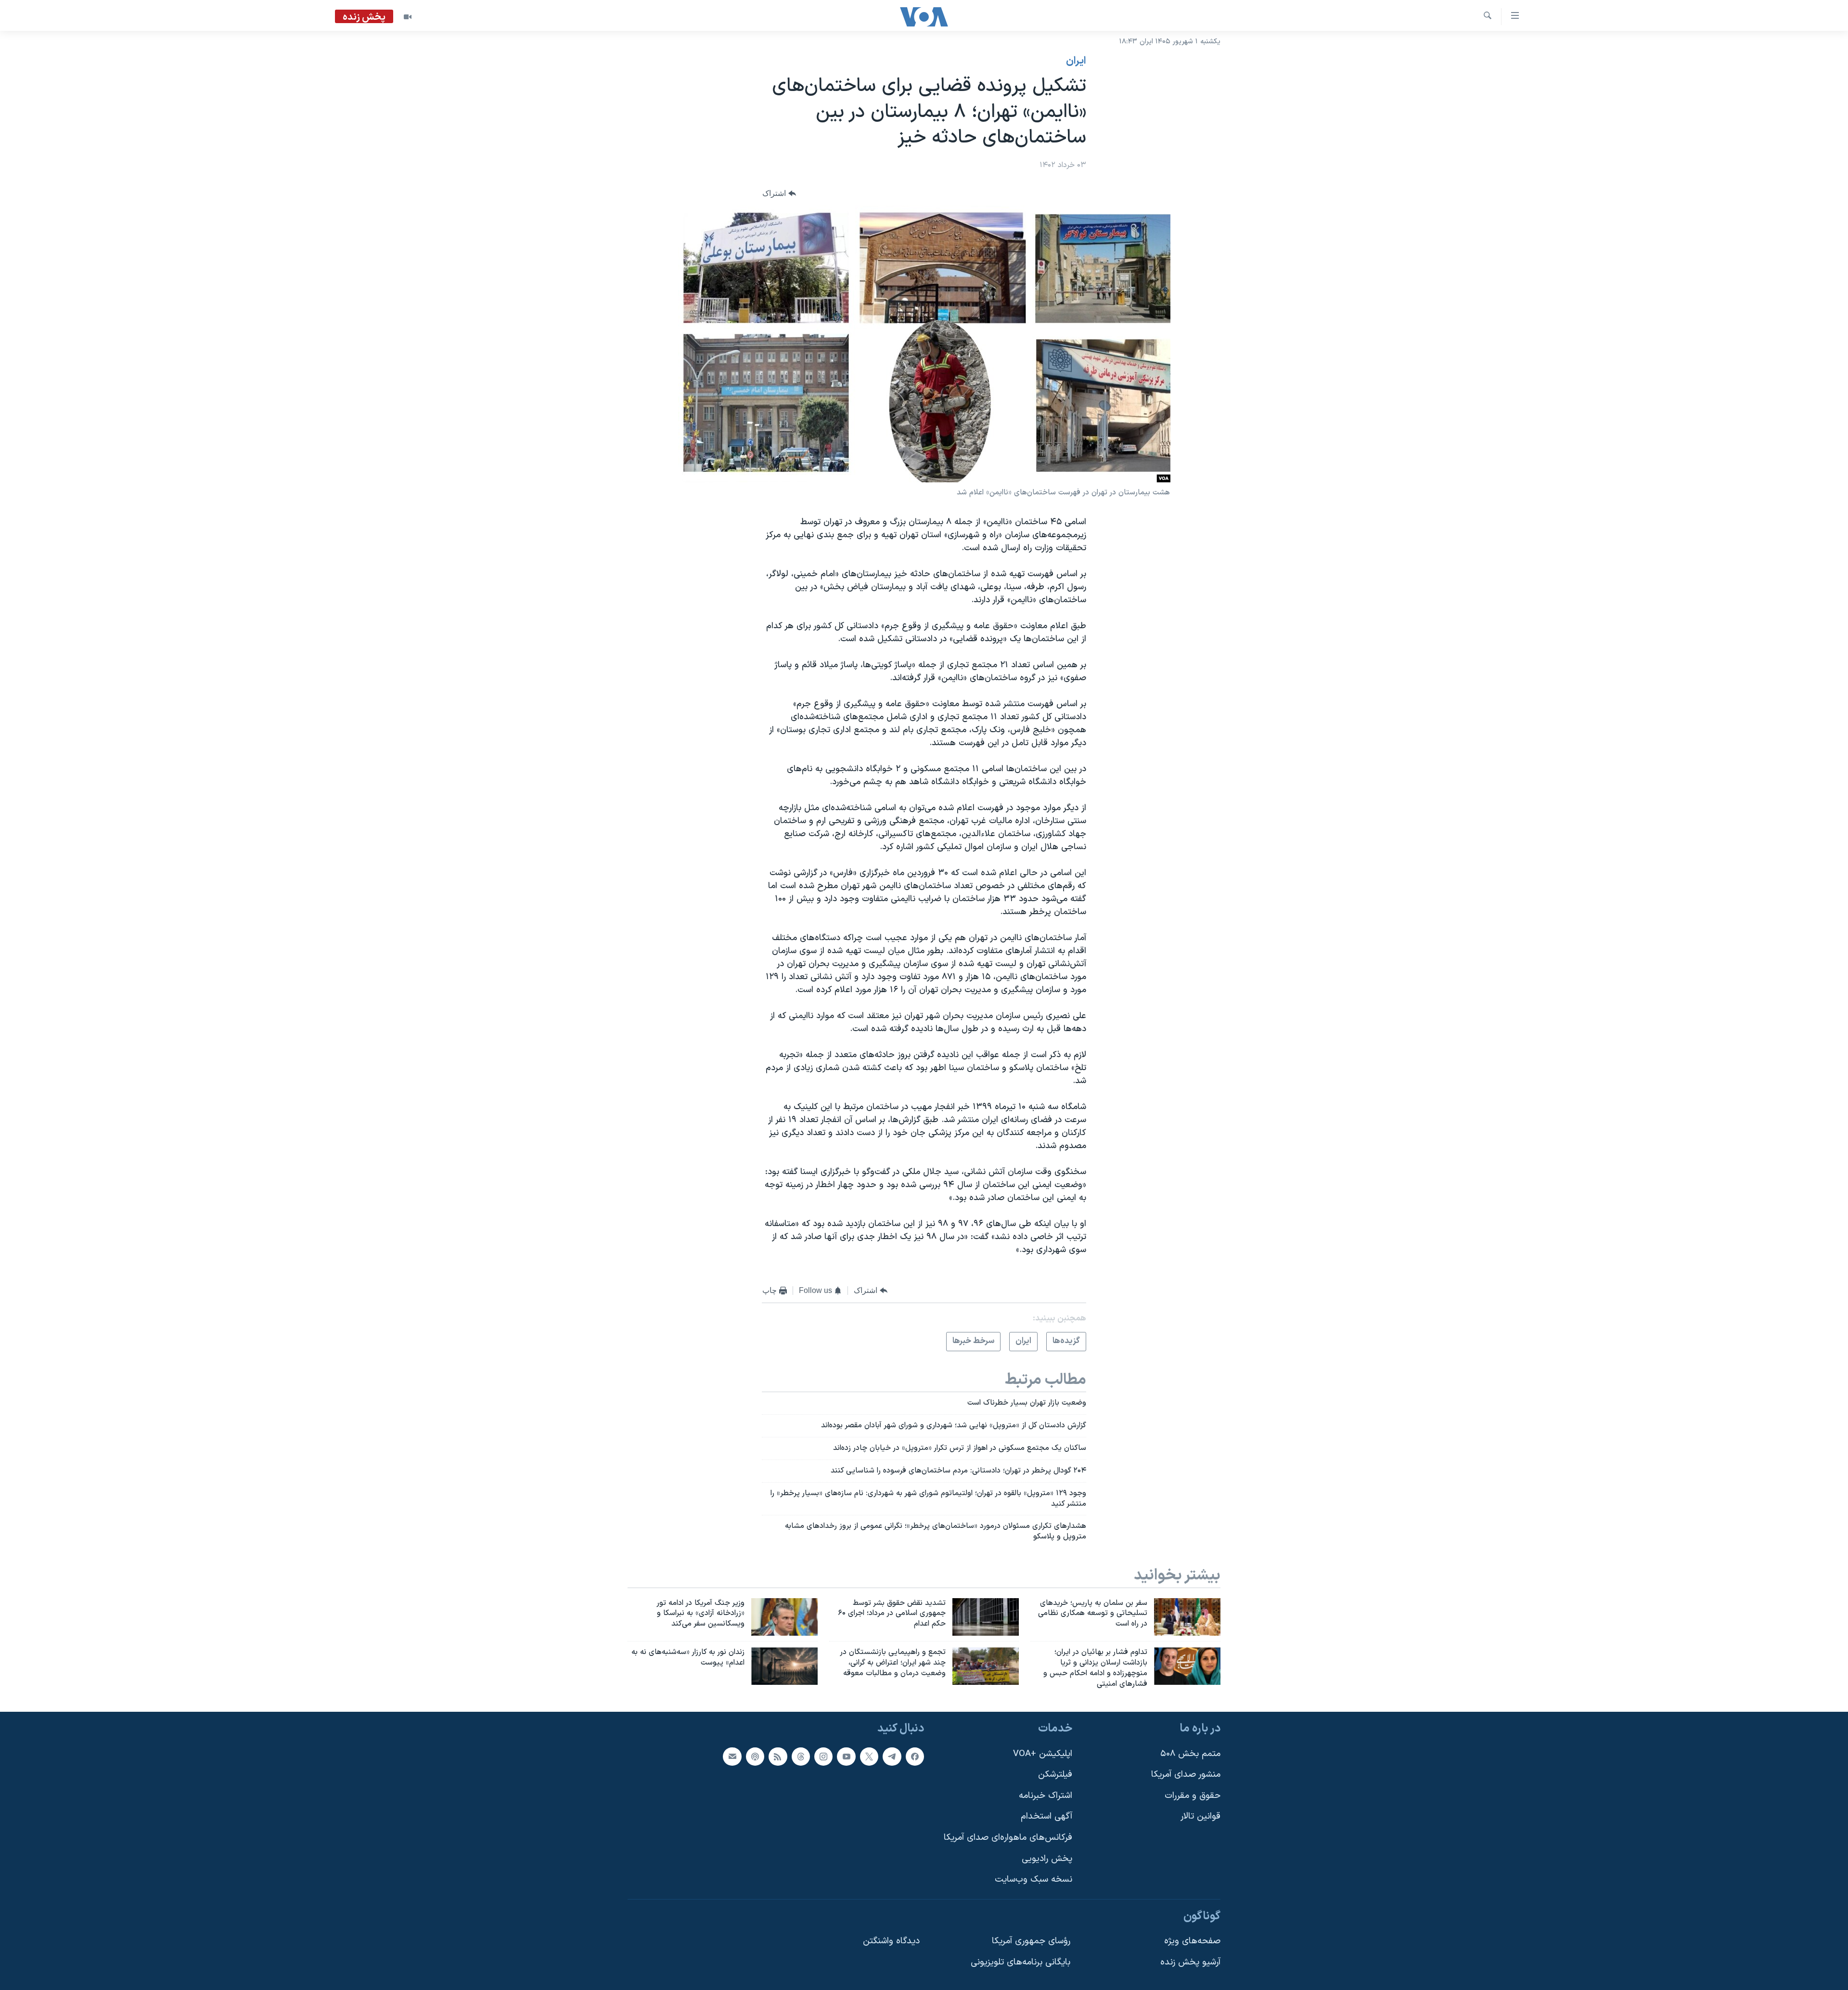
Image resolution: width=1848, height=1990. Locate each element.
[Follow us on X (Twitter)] (869, 1756)
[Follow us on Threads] (801, 1756)
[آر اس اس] (778, 1756)
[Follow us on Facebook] (915, 1756)
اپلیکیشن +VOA (1043, 1753)
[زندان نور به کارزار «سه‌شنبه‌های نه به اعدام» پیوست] (784, 1666)
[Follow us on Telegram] (892, 1756)
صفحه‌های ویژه (1192, 1941)
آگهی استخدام (1046, 1816)
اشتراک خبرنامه (1046, 1795)
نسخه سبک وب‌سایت (1033, 1880)
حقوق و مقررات (1193, 1795)
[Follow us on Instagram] (823, 1756)
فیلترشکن (1055, 1775)
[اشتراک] (732, 1756)
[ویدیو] (408, 17)
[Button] (779, 193)
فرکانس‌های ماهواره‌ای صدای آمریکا (1008, 1838)
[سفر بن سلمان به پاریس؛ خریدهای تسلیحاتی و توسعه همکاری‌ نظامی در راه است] (1187, 1617)
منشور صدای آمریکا (1186, 1775)
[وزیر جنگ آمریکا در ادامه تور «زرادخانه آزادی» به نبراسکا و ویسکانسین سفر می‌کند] (784, 1617)
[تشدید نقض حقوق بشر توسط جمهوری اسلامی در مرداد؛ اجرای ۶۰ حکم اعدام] (986, 1617)
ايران (1076, 61)
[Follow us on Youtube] (846, 1756)
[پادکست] (755, 1756)
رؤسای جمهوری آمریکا (1031, 1941)
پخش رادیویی (1047, 1858)
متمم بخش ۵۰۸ (1190, 1753)
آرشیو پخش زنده (1190, 1962)
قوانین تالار (1200, 1816)
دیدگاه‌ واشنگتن (891, 1941)
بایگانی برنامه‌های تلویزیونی (1020, 1962)
